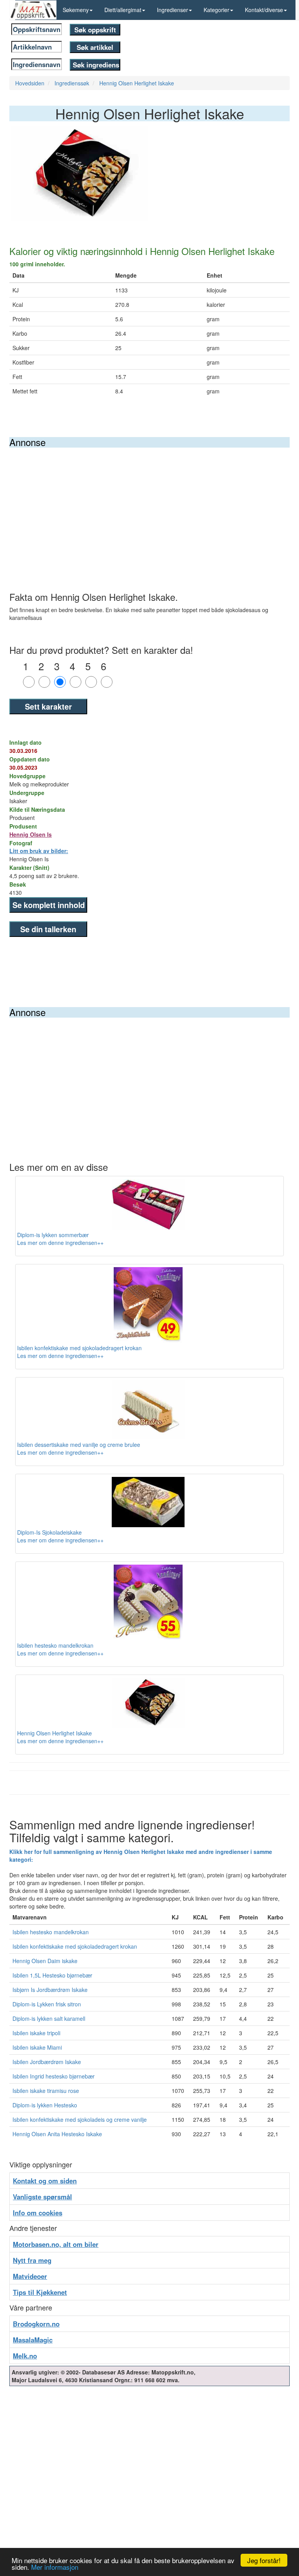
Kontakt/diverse (264, 10)
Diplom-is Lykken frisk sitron (47, 2004)
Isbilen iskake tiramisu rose (46, 2091)
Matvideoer (30, 2276)
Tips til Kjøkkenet (40, 2292)
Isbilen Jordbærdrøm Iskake (47, 2062)
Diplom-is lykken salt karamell (49, 2018)
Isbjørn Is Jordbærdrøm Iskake (50, 1990)
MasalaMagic (33, 2340)
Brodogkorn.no (36, 2324)
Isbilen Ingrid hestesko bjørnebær (54, 2076)
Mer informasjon (55, 2567)
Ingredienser (172, 10)
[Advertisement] (149, 506)
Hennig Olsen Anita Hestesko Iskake (57, 2134)
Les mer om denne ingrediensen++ (60, 1243)
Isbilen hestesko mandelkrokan (51, 1932)
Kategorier (216, 10)
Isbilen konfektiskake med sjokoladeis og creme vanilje (80, 2119)
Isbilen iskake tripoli (36, 2033)
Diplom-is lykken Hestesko (45, 2105)
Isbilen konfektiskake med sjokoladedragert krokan (75, 1946)
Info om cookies (38, 2213)
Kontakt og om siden (45, 2181)
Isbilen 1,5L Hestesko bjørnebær (52, 1975)
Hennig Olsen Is (31, 834)
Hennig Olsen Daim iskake (45, 1961)
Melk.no (25, 2356)
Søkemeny (76, 10)
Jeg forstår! (264, 2560)
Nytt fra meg (32, 2260)
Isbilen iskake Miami (37, 2047)
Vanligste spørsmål (42, 2197)
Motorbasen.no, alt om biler (56, 2244)
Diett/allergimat (123, 10)
